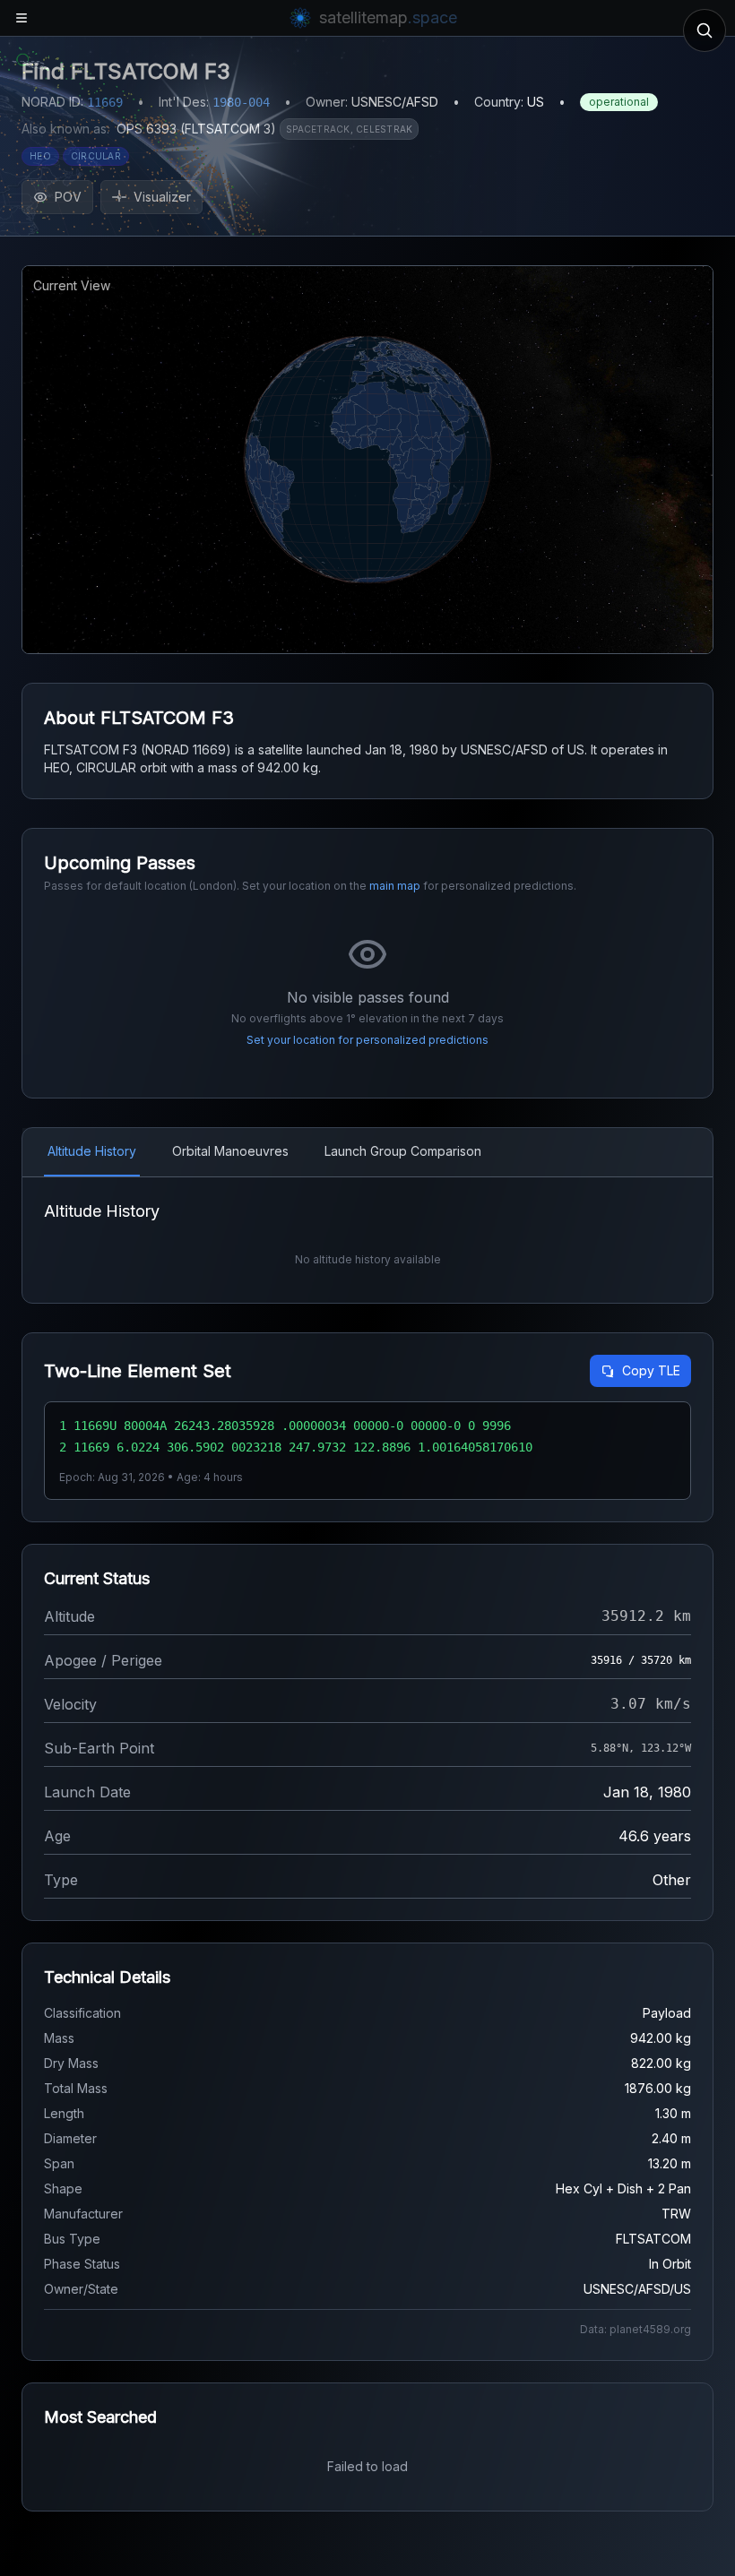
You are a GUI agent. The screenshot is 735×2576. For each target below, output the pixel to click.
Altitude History (92, 1151)
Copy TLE (651, 1370)
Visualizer (162, 197)
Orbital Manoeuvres (230, 1151)
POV (68, 197)
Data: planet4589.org (636, 2329)
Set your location (291, 1040)
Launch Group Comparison (403, 1151)
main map (395, 886)
